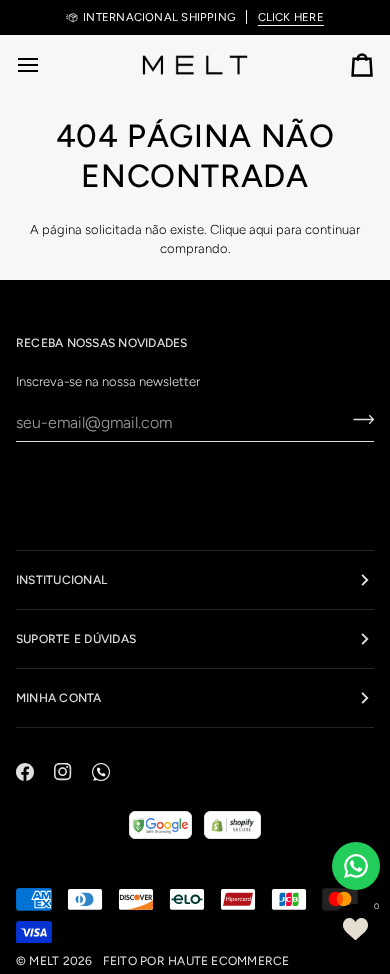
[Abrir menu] (46, 64)
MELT (44, 961)
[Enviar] (357, 420)
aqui (261, 229)
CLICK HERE (291, 17)
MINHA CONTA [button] (59, 698)
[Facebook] (25, 772)
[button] (355, 929)
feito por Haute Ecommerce (196, 961)
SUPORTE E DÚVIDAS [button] (76, 639)
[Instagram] (63, 772)
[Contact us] (356, 866)
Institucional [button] (61, 580)
